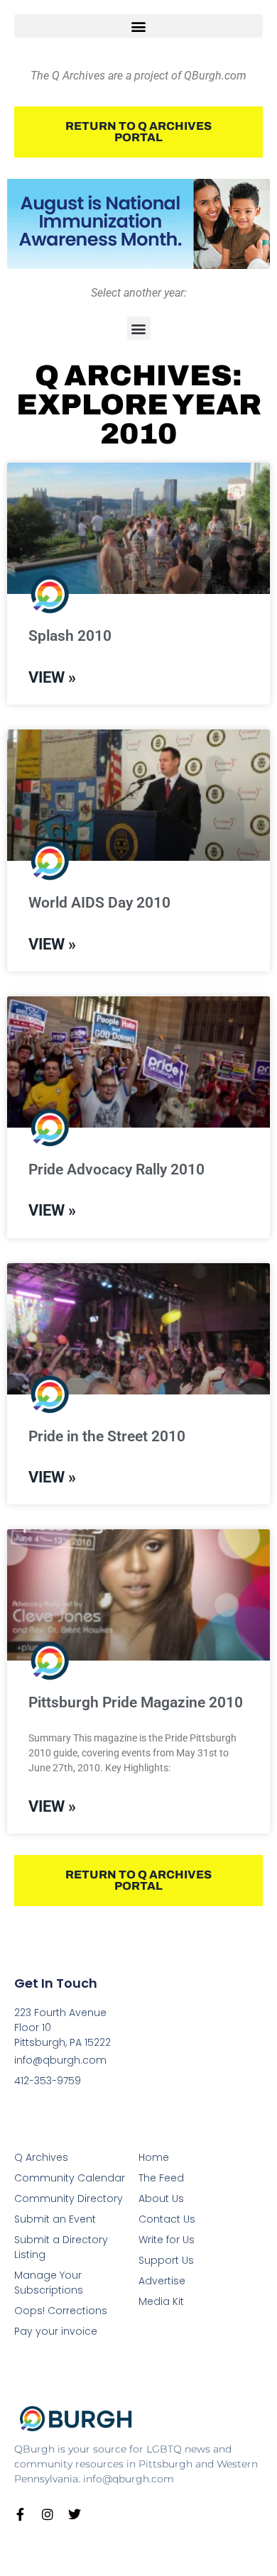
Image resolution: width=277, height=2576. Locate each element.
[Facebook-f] (21, 2514)
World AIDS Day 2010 (99, 903)
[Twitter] (75, 2514)
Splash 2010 (70, 636)
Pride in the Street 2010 (107, 1436)
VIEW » (52, 677)
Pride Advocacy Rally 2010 (116, 1169)
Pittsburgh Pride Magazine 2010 (136, 1702)
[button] (138, 26)
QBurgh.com (215, 76)
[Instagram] (48, 2514)
